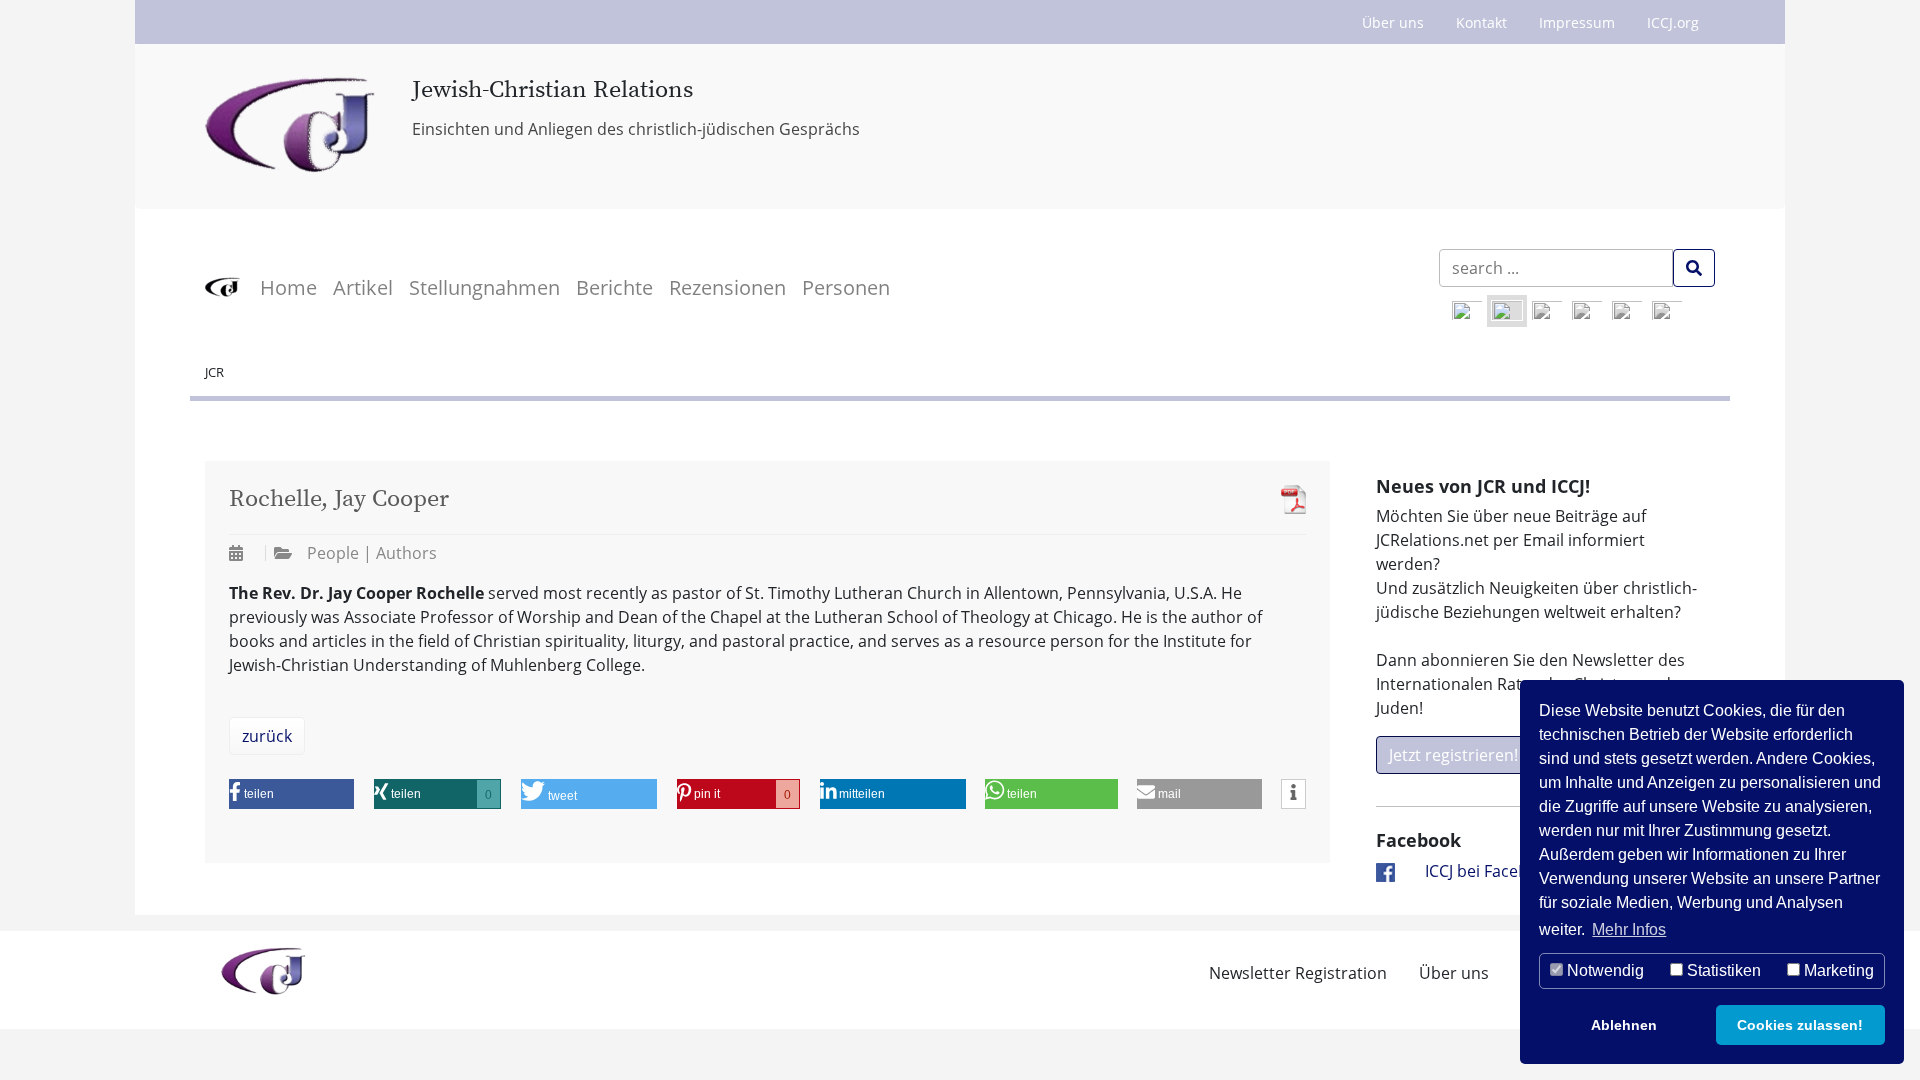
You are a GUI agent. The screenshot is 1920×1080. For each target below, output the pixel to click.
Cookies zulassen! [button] (1800, 1025)
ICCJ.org (1673, 22)
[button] (291, 794)
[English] (1467, 311)
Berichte (614, 287)
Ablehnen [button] (1624, 1025)
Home (288, 287)
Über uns (1393, 22)
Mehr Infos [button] (1629, 929)
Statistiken (1722, 970)
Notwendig (1603, 970)
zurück (267, 736)
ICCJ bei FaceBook (1490, 871)
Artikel (363, 287)
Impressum (1577, 22)
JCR (214, 372)
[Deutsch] (1507, 311)
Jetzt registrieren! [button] (1453, 755)
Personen (846, 287)
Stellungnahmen (484, 287)
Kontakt (1481, 22)
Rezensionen (727, 287)
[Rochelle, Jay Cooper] (1288, 499)
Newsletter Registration (1298, 973)
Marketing (1837, 970)
